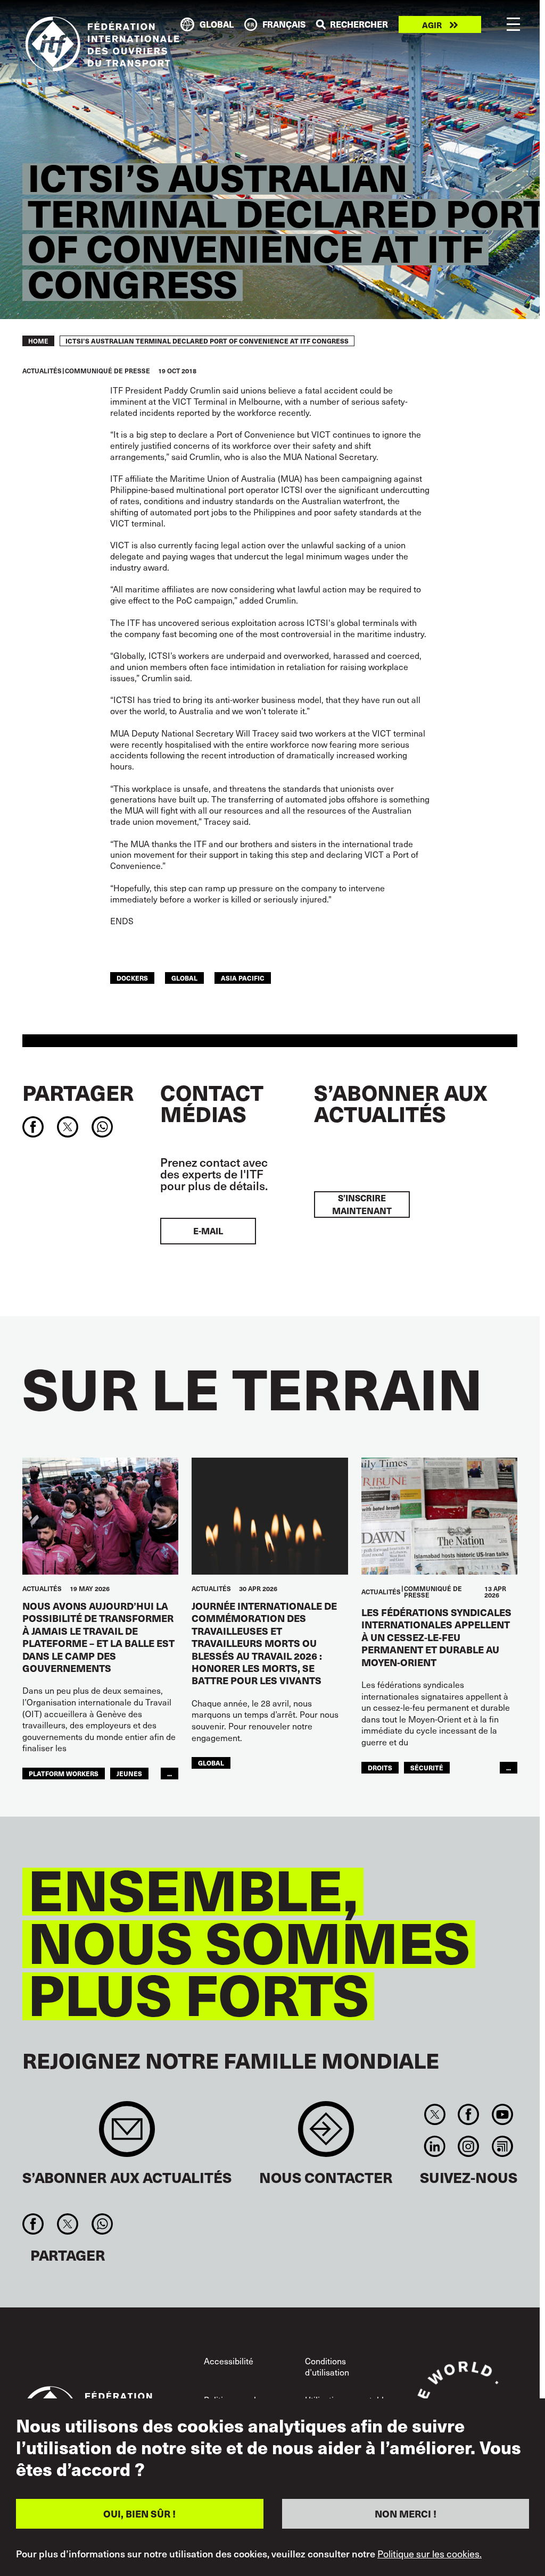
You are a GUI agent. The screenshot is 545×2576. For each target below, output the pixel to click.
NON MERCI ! (406, 2514)
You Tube (502, 2114)
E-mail (208, 1231)
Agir (432, 25)
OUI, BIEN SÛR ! (139, 2514)
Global (184, 978)
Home (38, 341)
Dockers (132, 978)
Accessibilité (229, 2361)
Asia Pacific (243, 978)
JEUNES (129, 1773)
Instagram (469, 2146)
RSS (502, 2146)
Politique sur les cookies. (430, 2554)
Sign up (127, 2134)
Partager (78, 1092)
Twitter (435, 2114)
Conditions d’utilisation (327, 2366)
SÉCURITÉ (427, 1767)
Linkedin (435, 2146)
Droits (380, 1767)
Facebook (469, 2114)
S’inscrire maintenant (362, 1204)
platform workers (64, 1773)
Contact (326, 2134)
